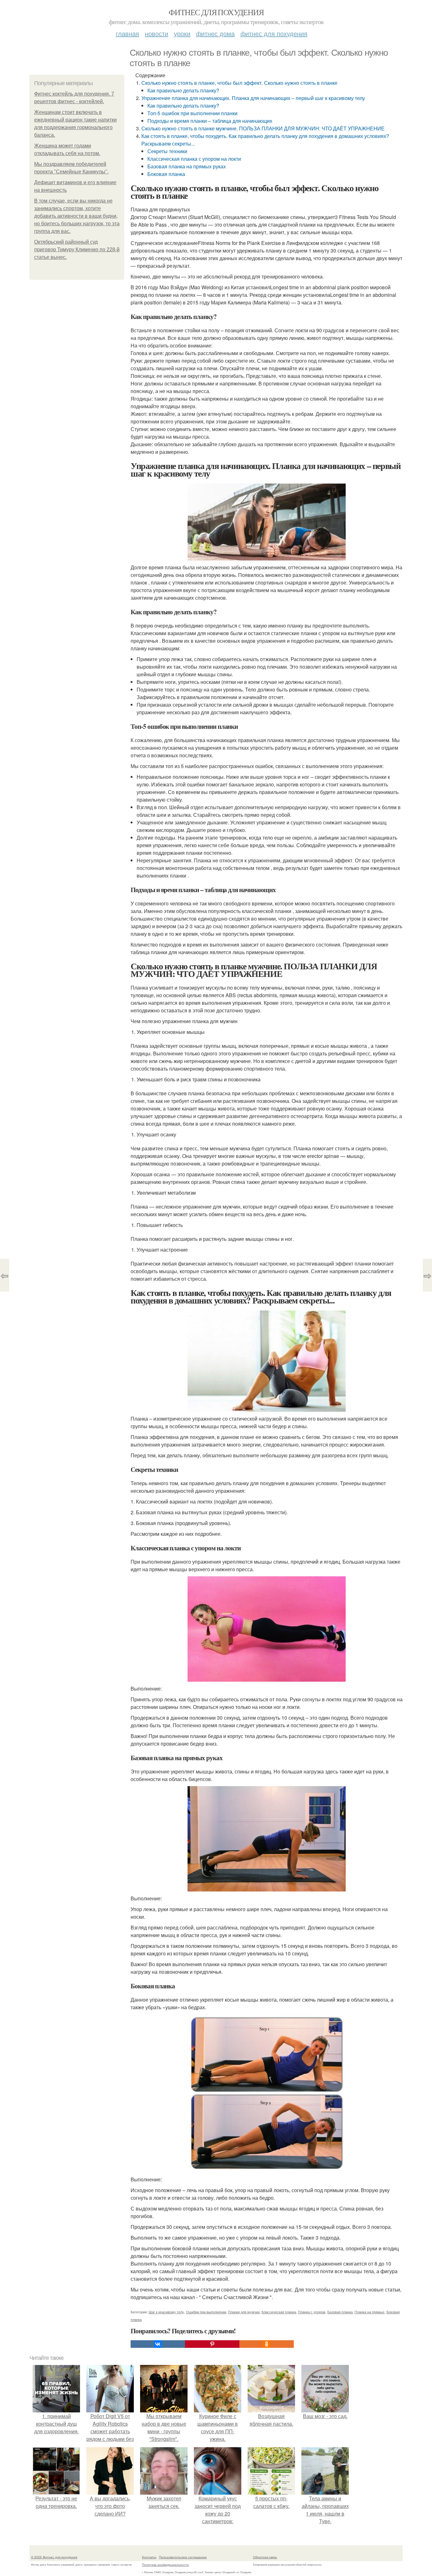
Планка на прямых (370, 2312)
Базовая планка (340, 2312)
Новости (157, 33)
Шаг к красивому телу (166, 2312)
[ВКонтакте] (158, 2344)
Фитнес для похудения (216, 12)
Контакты (149, 2557)
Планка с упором (312, 2312)
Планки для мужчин (244, 2312)
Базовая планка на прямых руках (187, 166)
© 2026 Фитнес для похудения (54, 2557)
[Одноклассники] (267, 2344)
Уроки (182, 33)
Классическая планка (279, 2312)
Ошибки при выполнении (206, 2312)
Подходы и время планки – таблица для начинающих (210, 121)
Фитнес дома (215, 33)
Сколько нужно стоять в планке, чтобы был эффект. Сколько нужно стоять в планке (239, 83)
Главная (127, 33)
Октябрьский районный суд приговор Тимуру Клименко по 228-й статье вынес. (77, 250)
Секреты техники (167, 151)
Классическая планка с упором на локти (194, 159)
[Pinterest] (212, 2344)
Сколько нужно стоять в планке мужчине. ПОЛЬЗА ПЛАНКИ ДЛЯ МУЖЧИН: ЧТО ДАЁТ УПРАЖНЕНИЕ (263, 128)
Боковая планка (166, 174)
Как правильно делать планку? (183, 90)
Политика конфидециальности (165, 2565)
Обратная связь (265, 2557)
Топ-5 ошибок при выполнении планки (192, 113)
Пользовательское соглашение (183, 2557)
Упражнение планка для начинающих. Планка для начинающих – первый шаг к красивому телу (253, 98)
